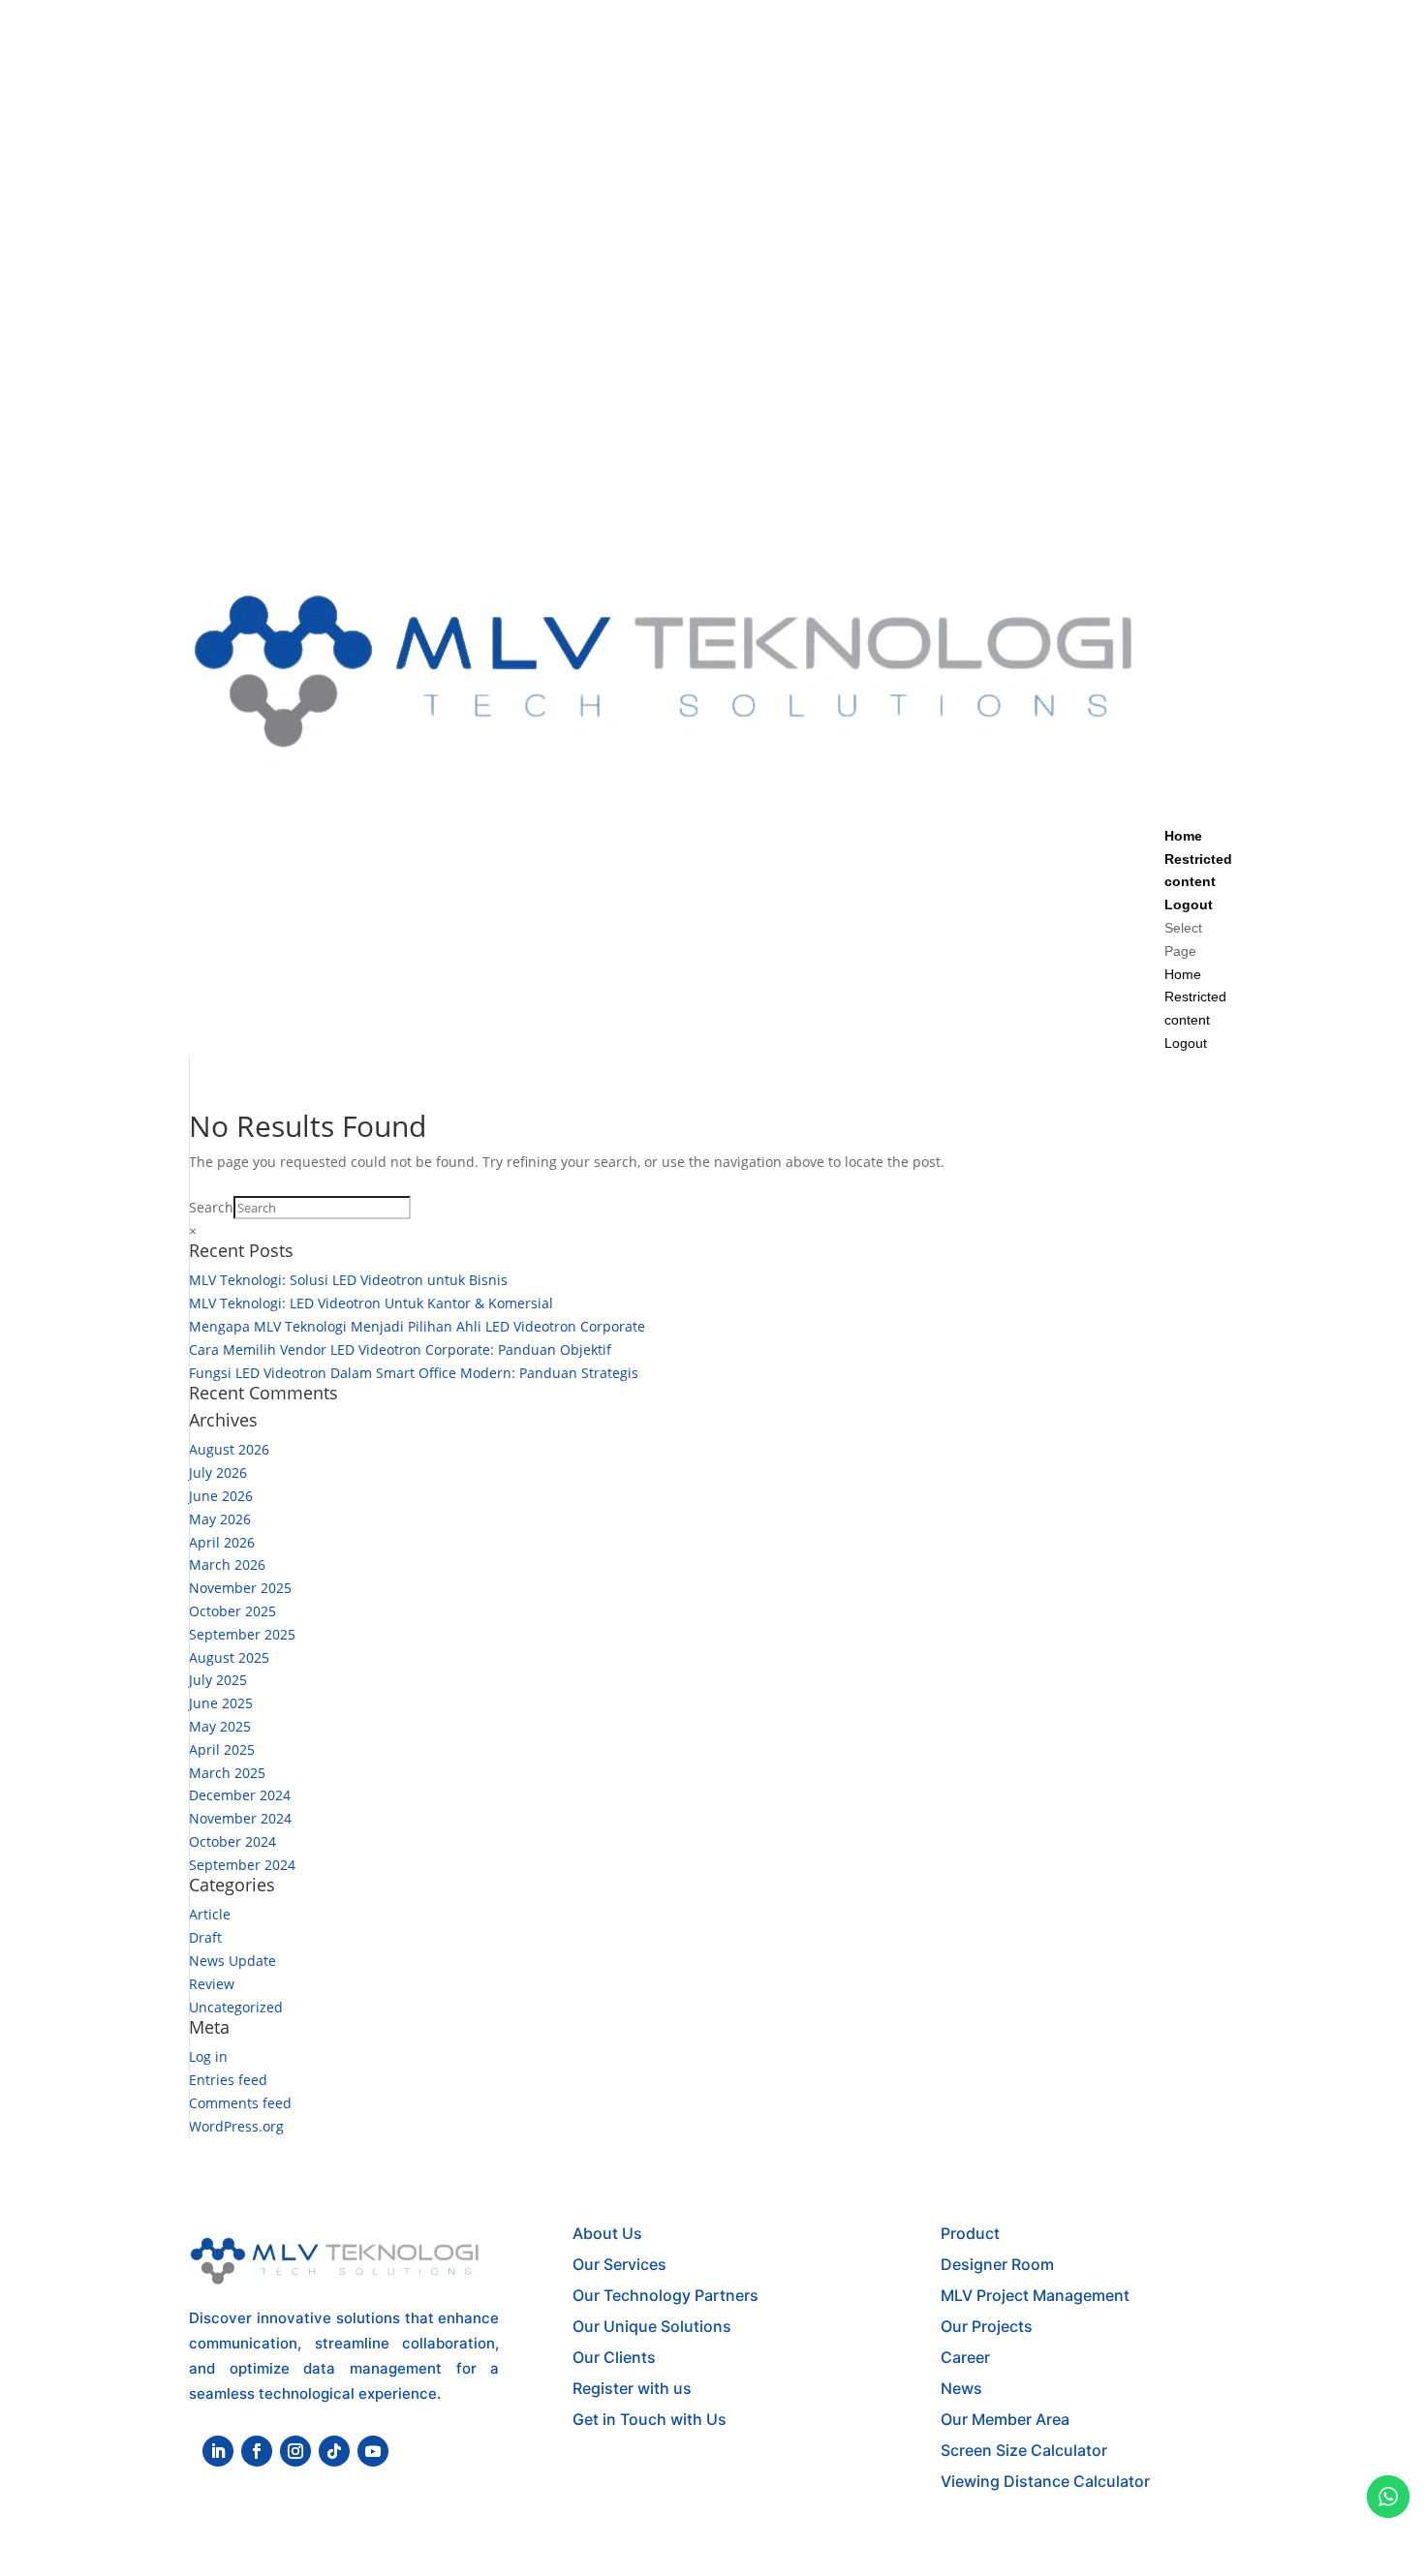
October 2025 (232, 1611)
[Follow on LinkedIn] (218, 2451)
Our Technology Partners (666, 2295)
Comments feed (240, 2103)
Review (212, 1984)
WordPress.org (236, 2126)
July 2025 (218, 1680)
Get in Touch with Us (650, 2419)
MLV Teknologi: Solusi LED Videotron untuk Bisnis (348, 1280)
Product (970, 2233)
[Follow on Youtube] (373, 2451)
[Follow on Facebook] (257, 2451)
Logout (1189, 905)
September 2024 (242, 1865)
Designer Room (997, 2264)
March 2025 (227, 1773)
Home (1183, 836)
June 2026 (221, 1496)
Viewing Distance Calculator (1045, 2481)
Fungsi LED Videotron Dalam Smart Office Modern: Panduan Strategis (414, 1373)
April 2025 (222, 1749)
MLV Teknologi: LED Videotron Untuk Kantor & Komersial (371, 1303)
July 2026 (218, 1472)
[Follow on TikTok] (334, 2451)
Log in (208, 2056)
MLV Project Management (1035, 2295)
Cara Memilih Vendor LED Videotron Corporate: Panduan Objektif (400, 1349)
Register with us (632, 2388)
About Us (607, 2233)
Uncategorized (236, 2007)
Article (210, 1914)
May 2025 (220, 1726)
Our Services (619, 2264)
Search (211, 1207)
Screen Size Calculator (1024, 2450)
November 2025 (240, 1588)
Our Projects (987, 2326)
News (961, 2388)
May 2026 (220, 1519)
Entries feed (228, 2080)
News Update (232, 1961)
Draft (205, 1937)
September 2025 (242, 1634)
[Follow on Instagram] (295, 2451)
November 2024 (240, 1818)
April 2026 (222, 1542)
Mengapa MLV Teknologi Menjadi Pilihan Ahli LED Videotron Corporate (417, 1326)
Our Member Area (1005, 2419)
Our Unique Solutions (652, 2326)
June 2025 (221, 1703)
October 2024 (232, 1841)
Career (965, 2357)
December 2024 (240, 1795)
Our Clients (614, 2357)
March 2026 (227, 1564)
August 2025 (229, 1657)
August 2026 (229, 1449)
